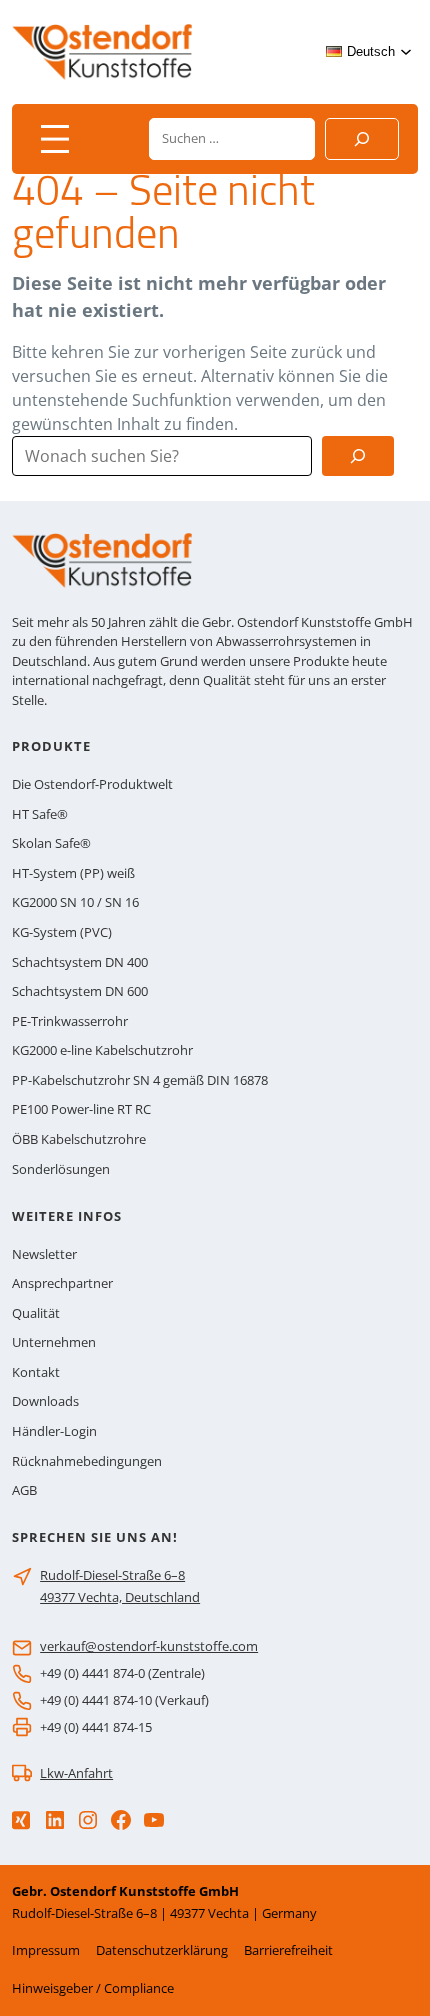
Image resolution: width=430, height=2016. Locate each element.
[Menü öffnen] (55, 139)
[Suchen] (362, 139)
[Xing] (21, 1820)
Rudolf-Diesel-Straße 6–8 (112, 1575)
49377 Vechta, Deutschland (120, 1597)
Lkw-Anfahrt (76, 1773)
